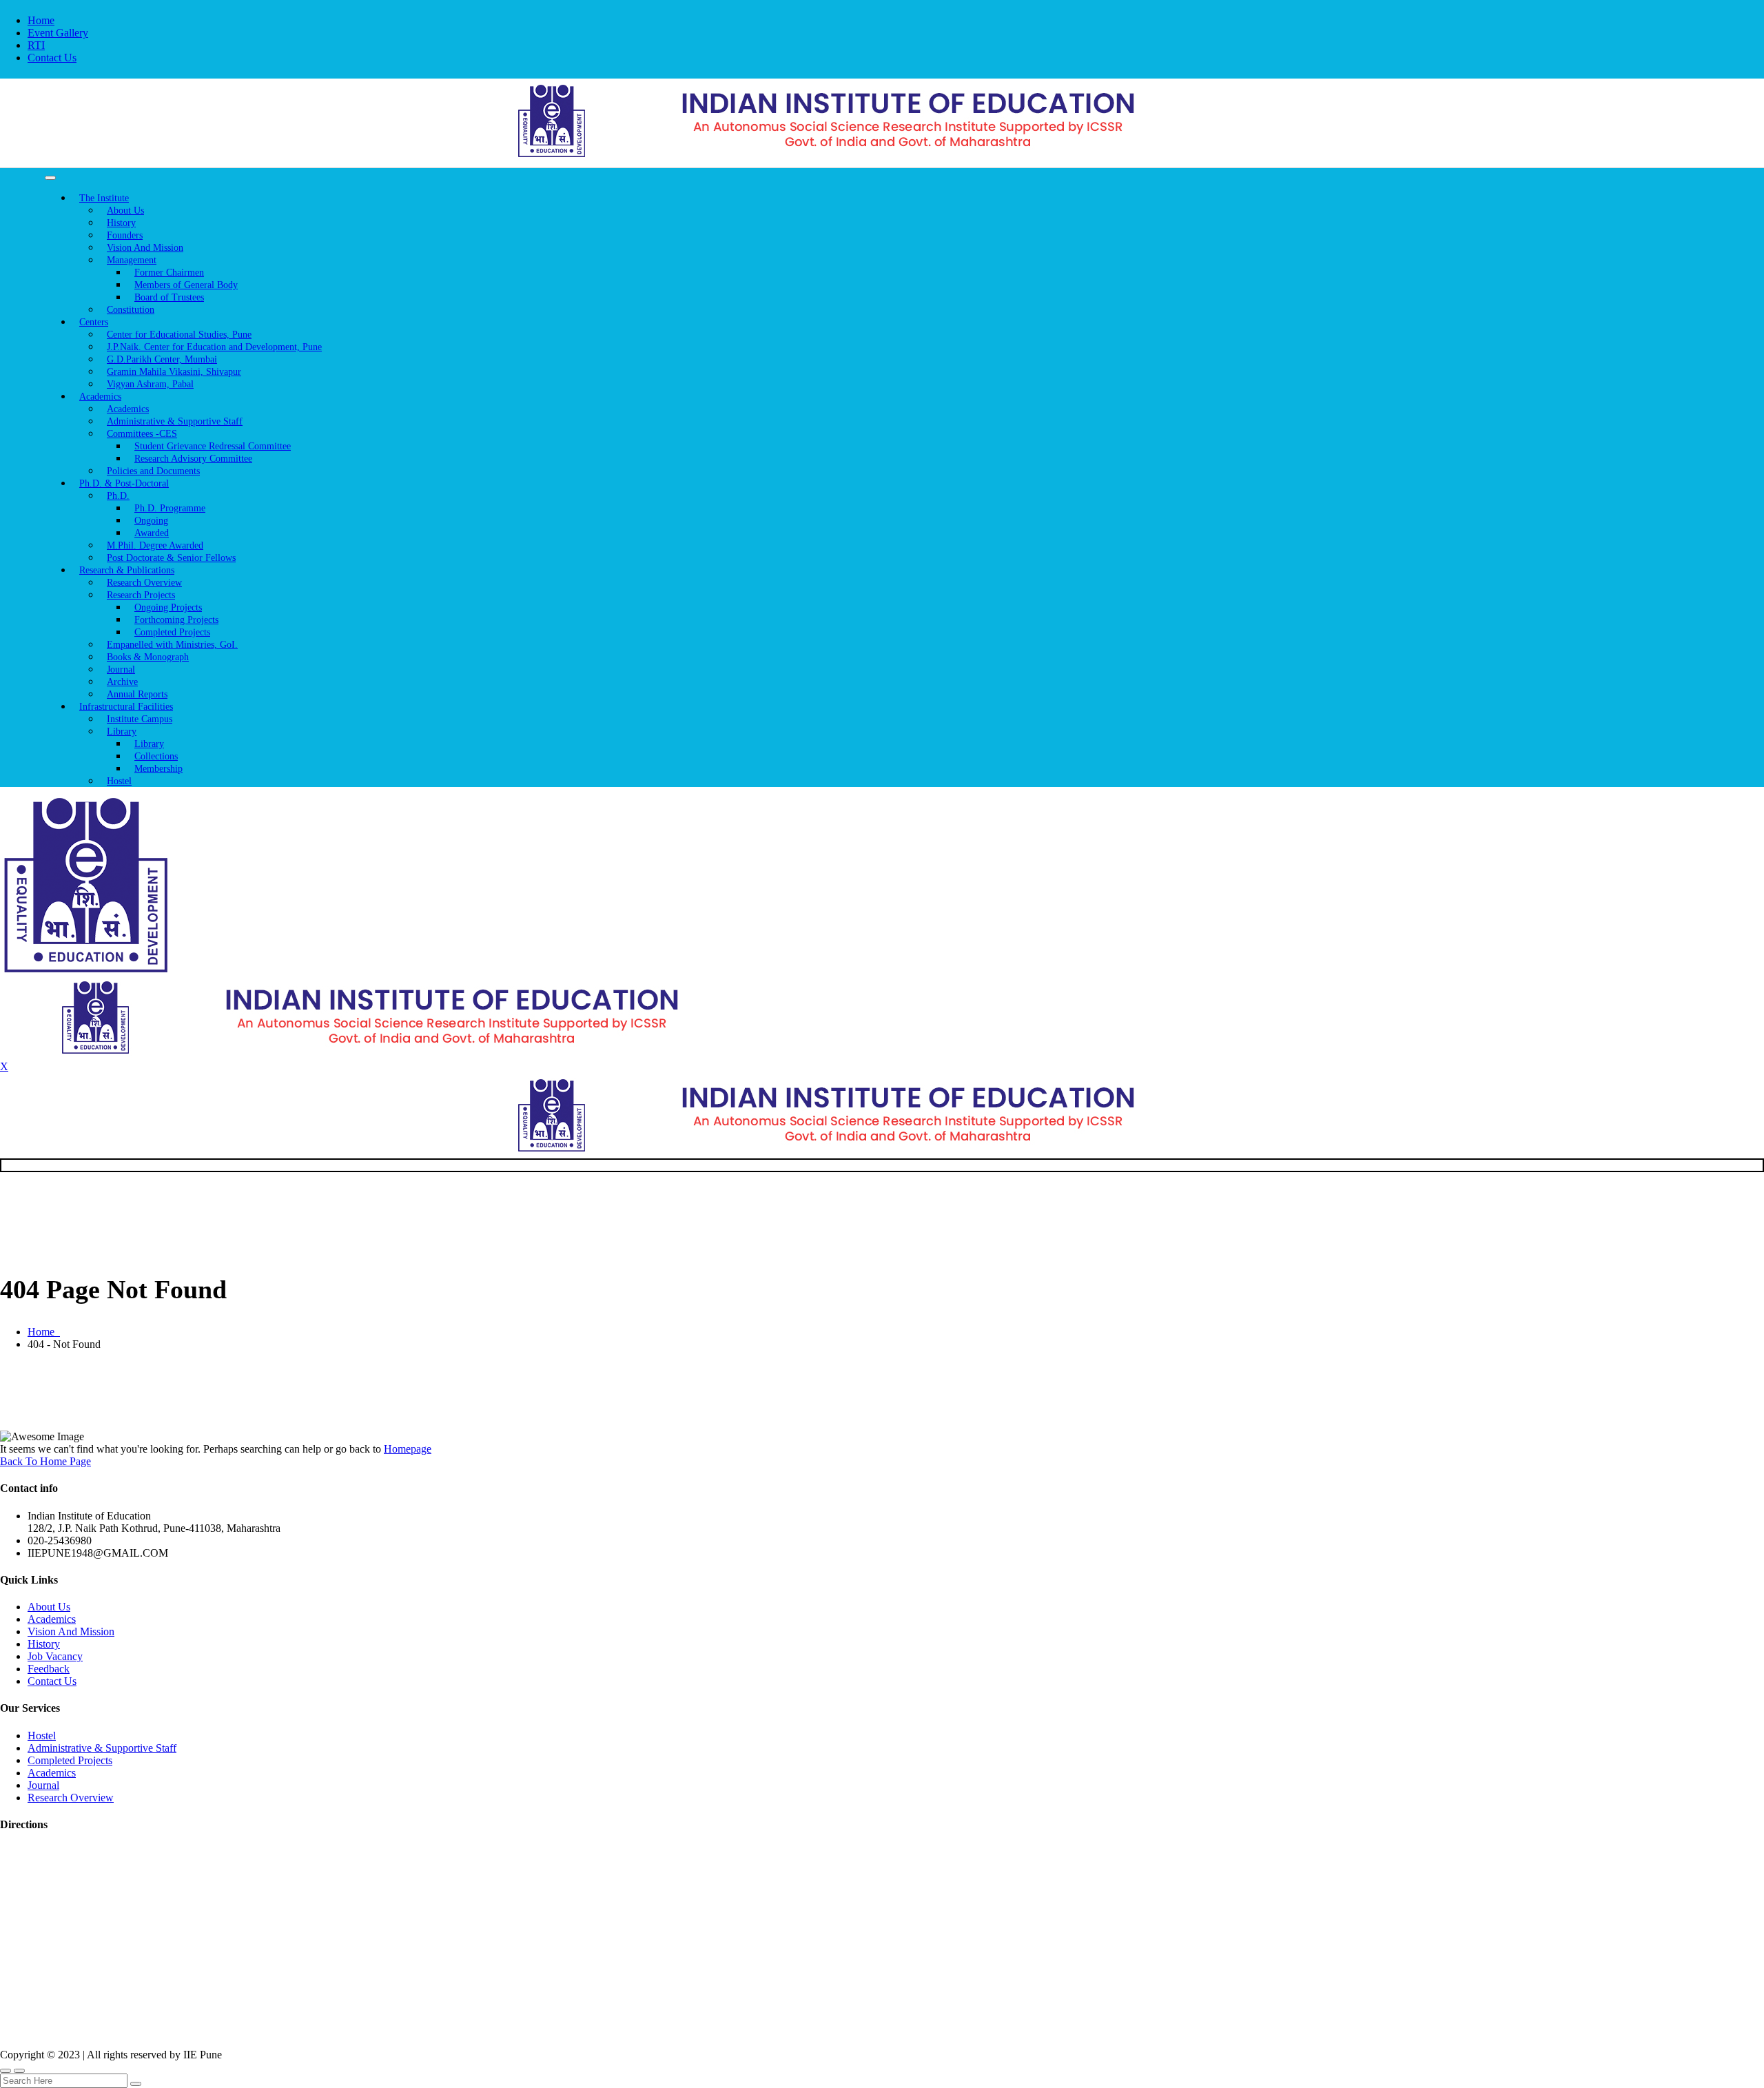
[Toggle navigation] (50, 178)
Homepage (408, 1449)
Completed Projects (70, 1760)
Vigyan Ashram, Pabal (150, 384)
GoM (475, 2027)
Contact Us (52, 58)
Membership (158, 769)
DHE (419, 2027)
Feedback (49, 1669)
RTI (36, 45)
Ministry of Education (59, 2027)
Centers (94, 322)
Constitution (131, 310)
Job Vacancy (55, 1656)
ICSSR (359, 2027)
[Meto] (882, 157)
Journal (43, 1785)
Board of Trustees (169, 297)
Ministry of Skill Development (597, 2027)
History (44, 1644)
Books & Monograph (148, 657)
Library (122, 731)
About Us (49, 1607)
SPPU (297, 2027)
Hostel (119, 781)
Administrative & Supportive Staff (102, 1748)
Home (41, 20)
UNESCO (228, 2027)
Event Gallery (58, 33)
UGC (160, 2027)
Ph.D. (118, 496)
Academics (52, 1619)
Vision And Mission (71, 1631)
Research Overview (71, 1798)
